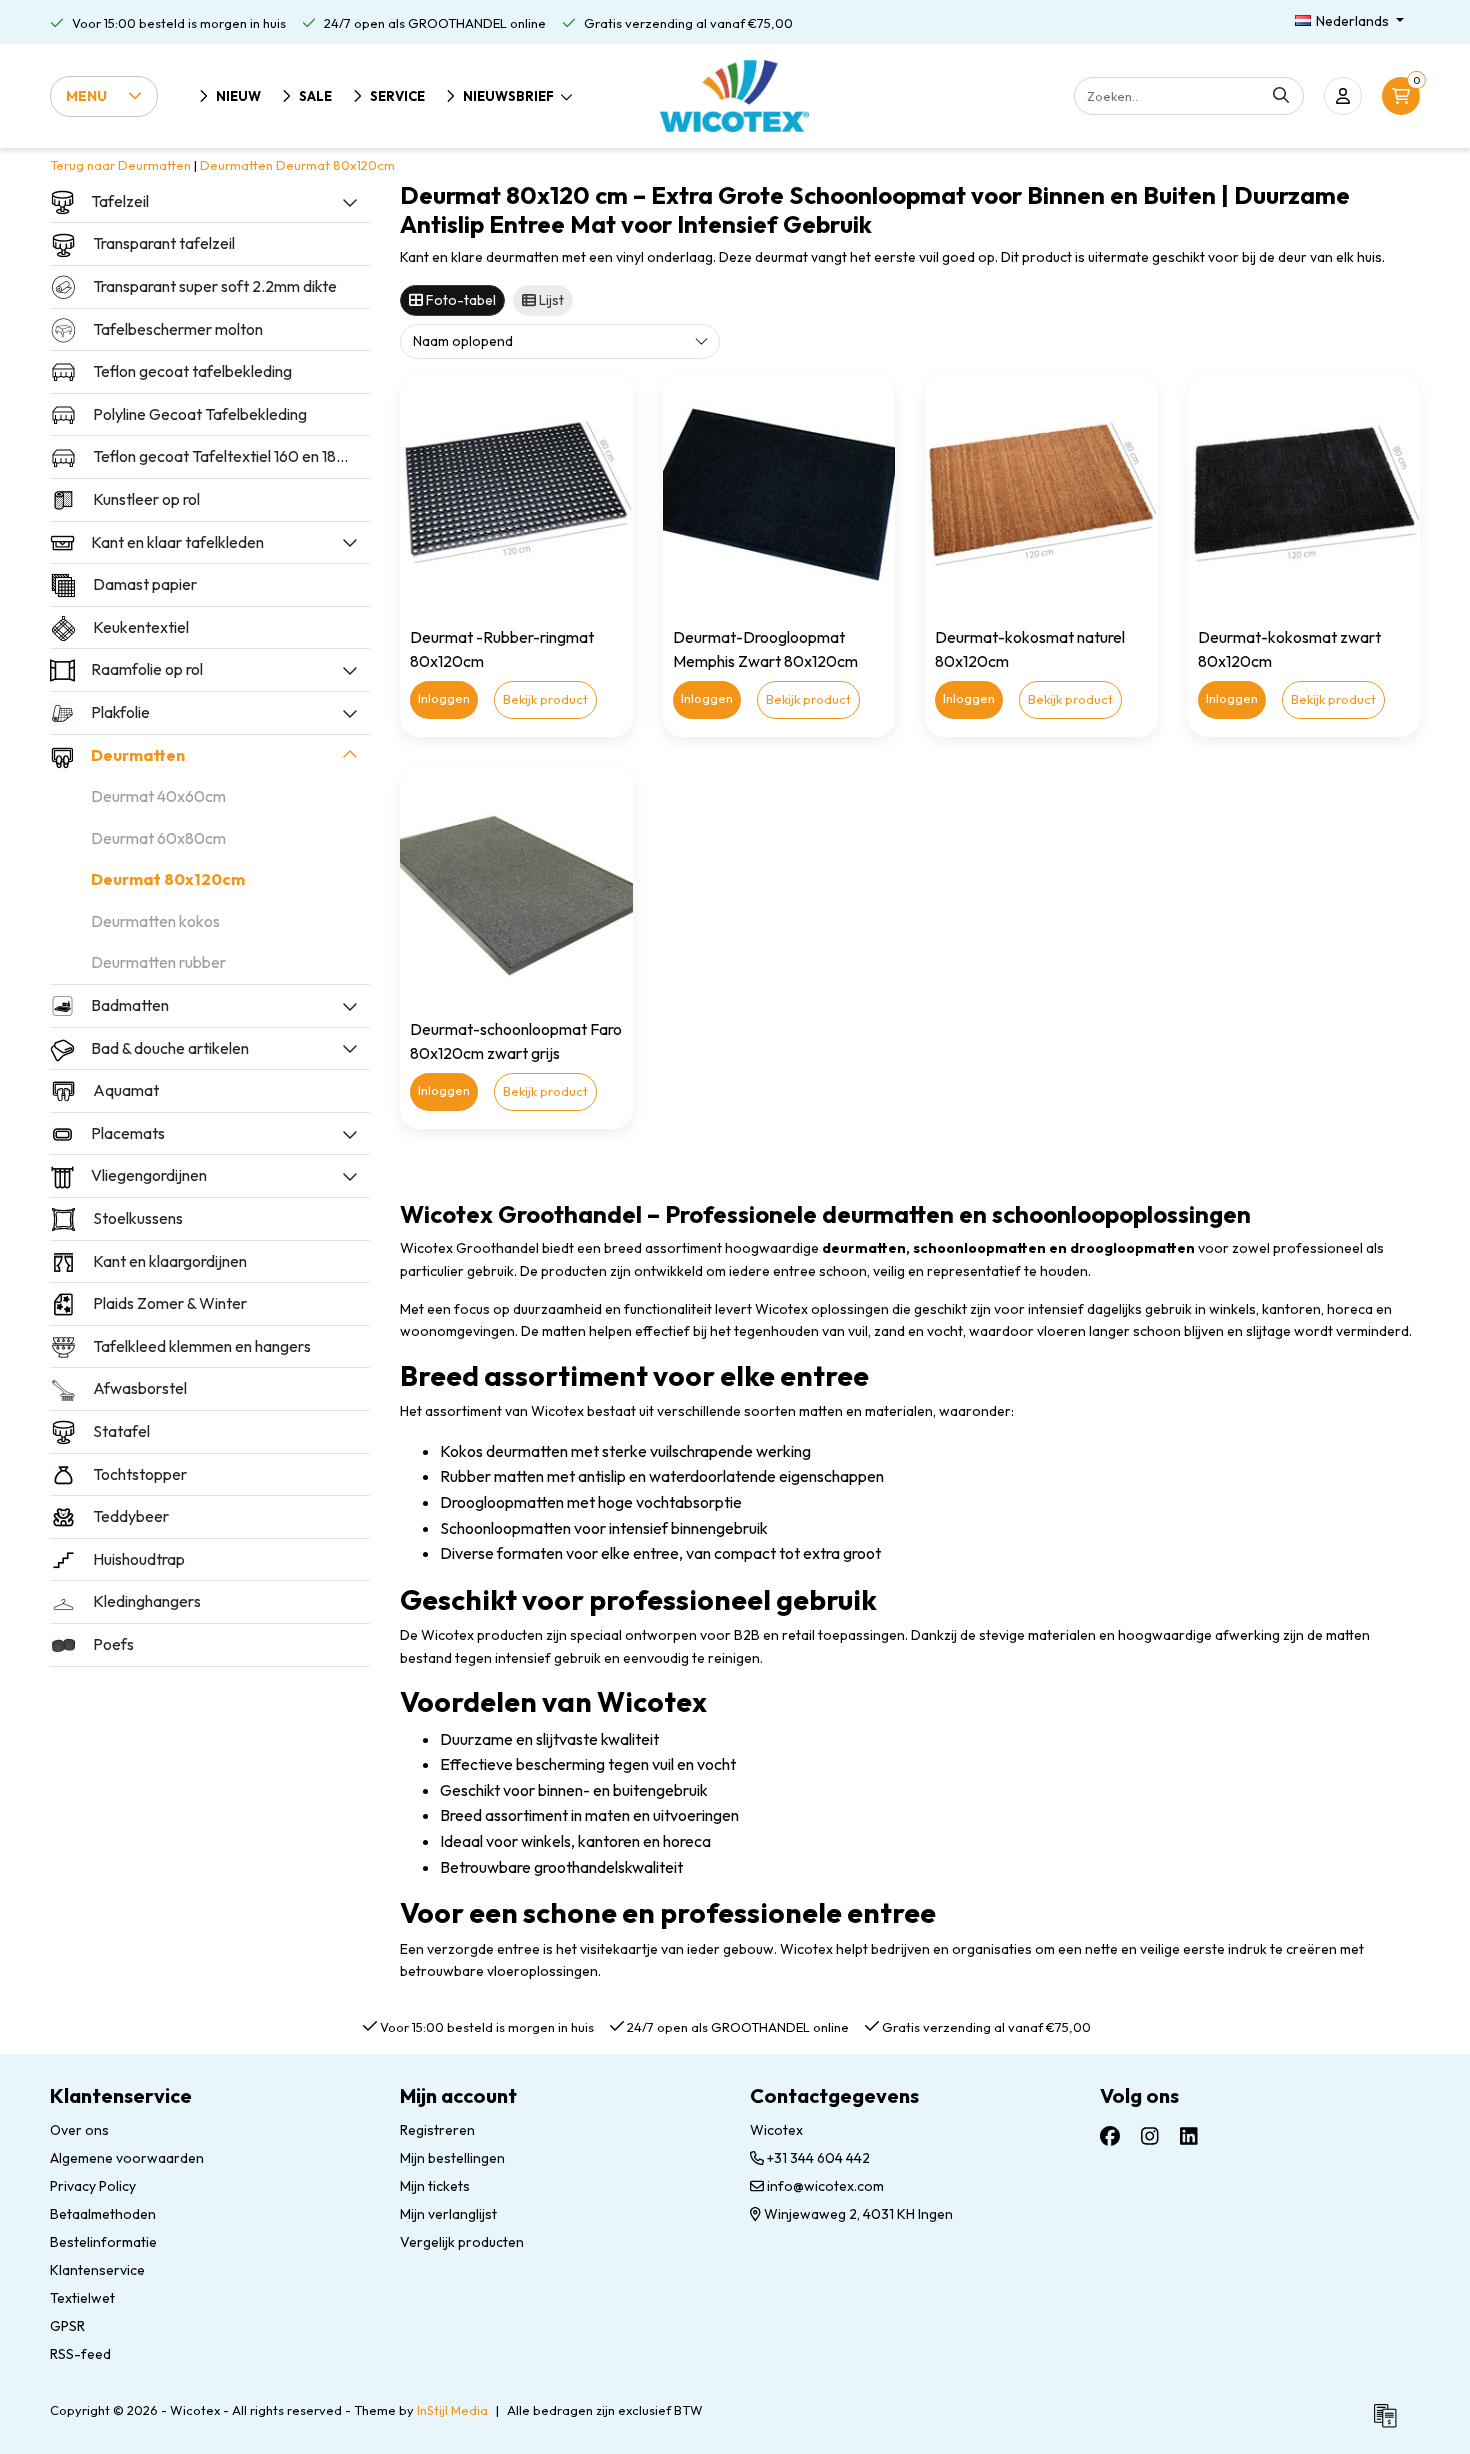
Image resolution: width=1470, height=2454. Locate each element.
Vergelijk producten (462, 2242)
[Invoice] (1390, 2424)
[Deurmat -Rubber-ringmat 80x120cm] (516, 491)
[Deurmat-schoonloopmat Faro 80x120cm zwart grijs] (516, 883)
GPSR (67, 2326)
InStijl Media (452, 2410)
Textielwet (82, 2298)
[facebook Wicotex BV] (1110, 2135)
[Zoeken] (1281, 96)
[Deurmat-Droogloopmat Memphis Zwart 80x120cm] (779, 491)
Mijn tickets (435, 2186)
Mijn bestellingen (452, 2158)
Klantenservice (97, 2270)
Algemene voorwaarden (127, 2158)
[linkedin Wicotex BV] (1189, 2135)
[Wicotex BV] (734, 96)
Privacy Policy (93, 2186)
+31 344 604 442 (817, 2158)
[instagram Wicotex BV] (1150, 2135)
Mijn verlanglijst (448, 2214)
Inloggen (444, 698)
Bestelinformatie (103, 2242)
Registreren (437, 2130)
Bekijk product (545, 699)
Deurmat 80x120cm (335, 165)
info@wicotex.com (825, 2186)
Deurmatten (236, 165)
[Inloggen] (1343, 96)
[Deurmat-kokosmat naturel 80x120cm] (1041, 491)
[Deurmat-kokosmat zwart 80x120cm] (1304, 491)
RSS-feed (80, 2354)
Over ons (79, 2130)
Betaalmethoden (103, 2214)
